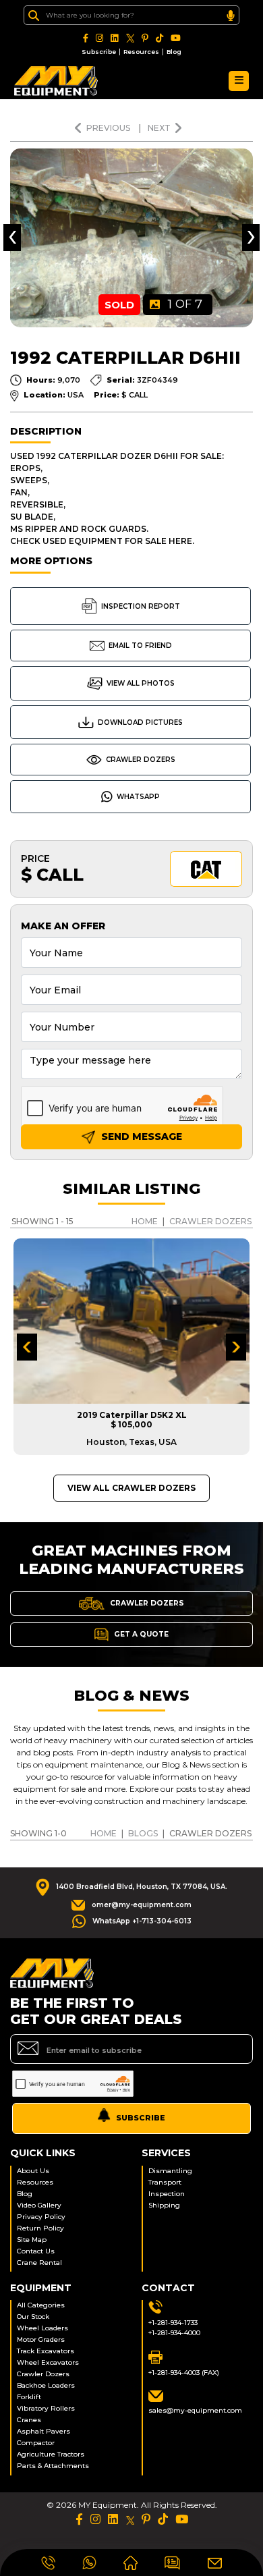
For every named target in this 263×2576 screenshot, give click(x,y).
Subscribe (99, 52)
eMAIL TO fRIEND (140, 646)
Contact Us (36, 2251)
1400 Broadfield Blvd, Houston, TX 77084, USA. (142, 1887)
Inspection (167, 2194)
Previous (109, 128)
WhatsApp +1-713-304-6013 (142, 1921)
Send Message (140, 1136)
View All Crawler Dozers (131, 1488)
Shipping (164, 2205)
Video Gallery (39, 2205)
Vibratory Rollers (46, 2408)
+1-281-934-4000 (174, 2333)
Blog (174, 52)
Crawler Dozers (141, 760)
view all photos (141, 683)
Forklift (29, 2397)
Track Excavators (46, 2351)
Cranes (29, 2420)
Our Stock (33, 2317)
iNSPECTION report (141, 606)
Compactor (36, 2443)
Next (159, 128)
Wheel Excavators (48, 2362)
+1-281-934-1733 (173, 2323)
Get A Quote (140, 1634)
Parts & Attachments (53, 2466)
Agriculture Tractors (51, 2454)
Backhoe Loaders (46, 2385)
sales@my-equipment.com (195, 2410)
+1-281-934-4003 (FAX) (184, 2373)
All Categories (41, 2305)
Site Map (32, 2240)
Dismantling (170, 2171)
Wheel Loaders (42, 2328)
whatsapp (138, 797)
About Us (33, 2171)
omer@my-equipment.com (142, 1905)
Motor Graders (41, 2339)
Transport (165, 2182)
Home (145, 1221)
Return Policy (40, 2228)
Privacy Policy (41, 2217)
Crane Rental (39, 2263)
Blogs (143, 1833)
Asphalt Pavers (43, 2431)
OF (185, 304)
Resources (141, 52)
